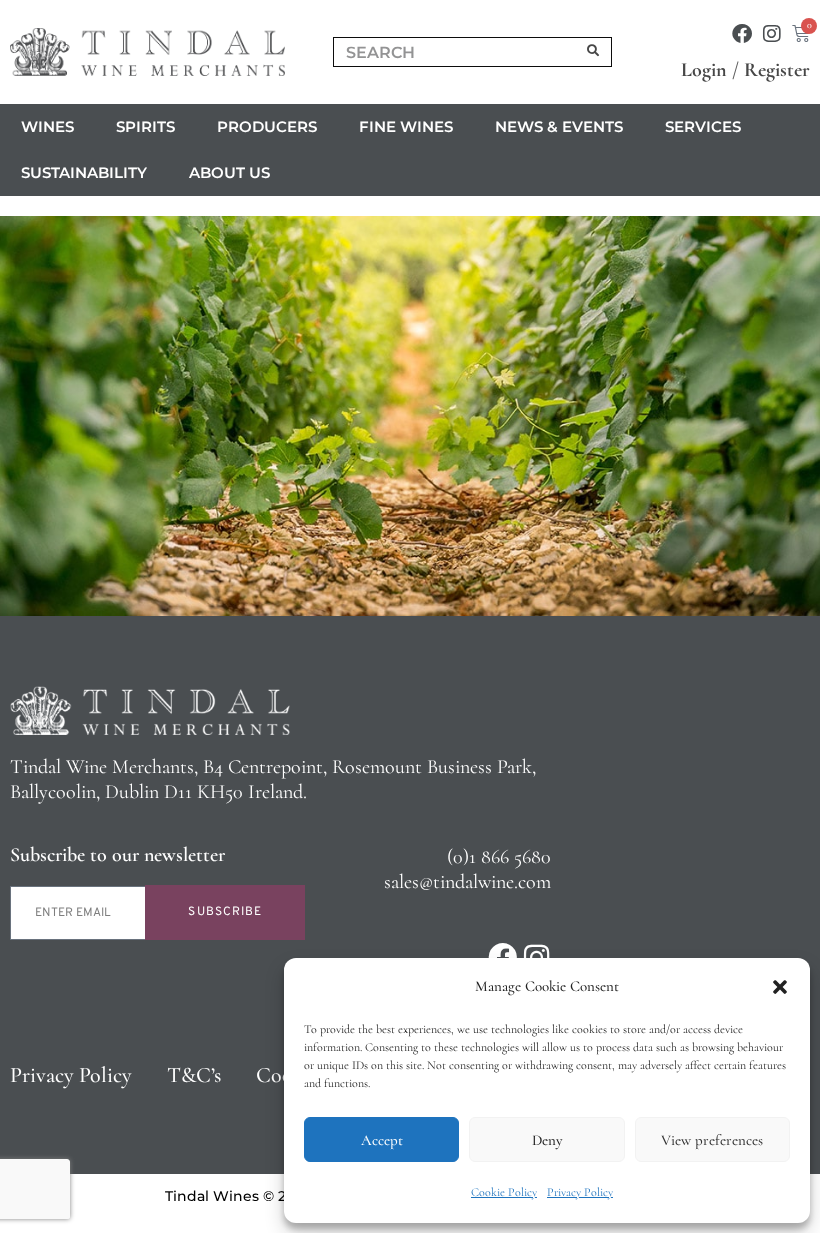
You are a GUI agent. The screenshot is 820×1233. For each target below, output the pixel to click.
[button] (780, 987)
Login (704, 70)
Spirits (145, 126)
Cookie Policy (504, 1192)
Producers (267, 126)
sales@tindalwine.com (467, 882)
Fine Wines (406, 126)
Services (703, 126)
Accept (382, 1140)
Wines (47, 126)
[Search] (594, 52)
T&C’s (194, 1075)
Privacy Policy (580, 1192)
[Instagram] (772, 34)
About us (229, 172)
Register (777, 70)
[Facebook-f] (742, 34)
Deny (547, 1140)
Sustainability (84, 172)
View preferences (712, 1140)
